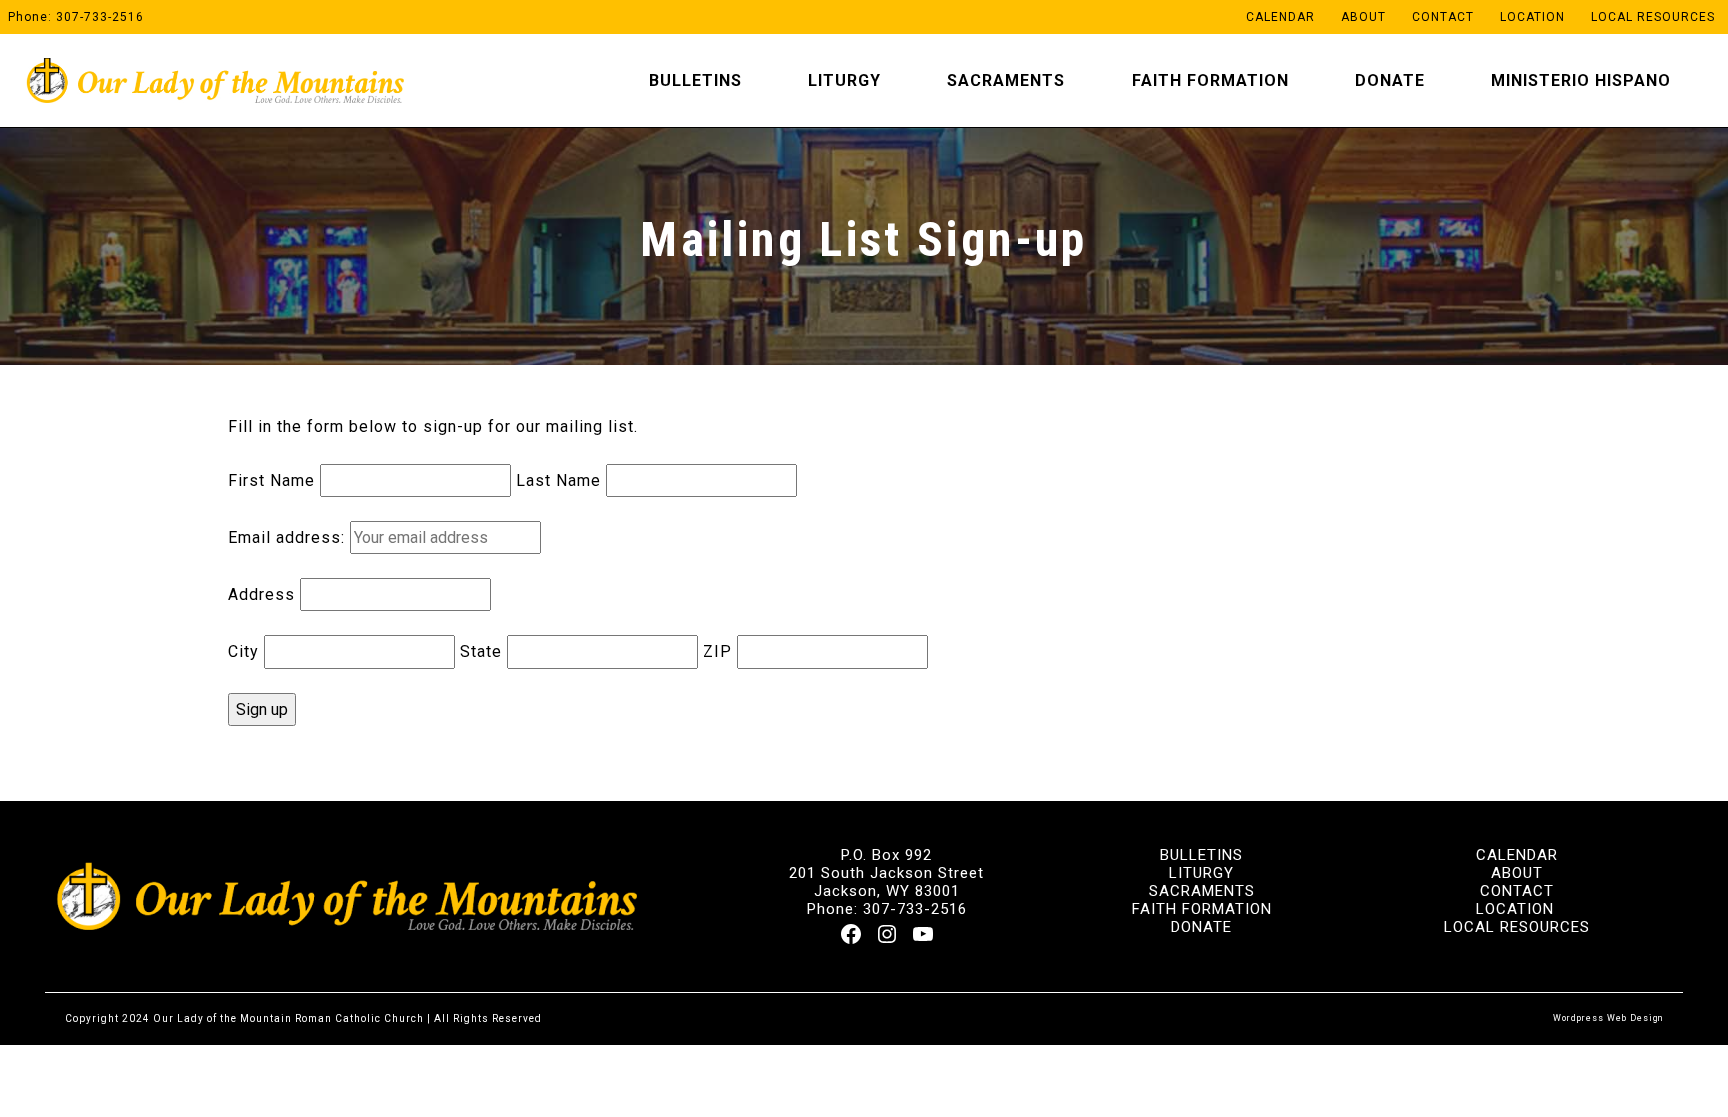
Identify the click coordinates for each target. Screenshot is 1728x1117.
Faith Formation (1210, 80)
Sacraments (1006, 80)
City (243, 651)
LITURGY (1201, 873)
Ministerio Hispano (1581, 80)
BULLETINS (1201, 855)
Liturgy (844, 80)
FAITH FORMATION (1202, 909)
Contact (1443, 17)
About (1363, 17)
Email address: (286, 537)
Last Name (558, 480)
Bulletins (695, 80)
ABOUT (1517, 873)
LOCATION (1515, 909)
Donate (1390, 80)
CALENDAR (1517, 855)
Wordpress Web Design (1608, 1018)
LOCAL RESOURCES (1517, 927)
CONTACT (1517, 891)
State (481, 651)
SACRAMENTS (1202, 891)
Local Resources (1653, 17)
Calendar (1280, 17)
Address (261, 594)
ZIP (717, 651)
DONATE (1201, 927)
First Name (271, 480)
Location (1532, 17)
